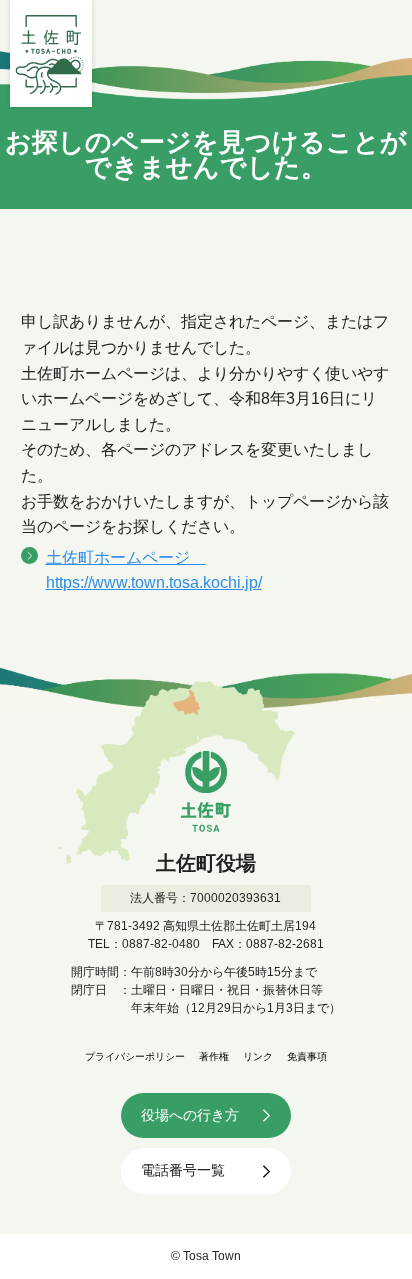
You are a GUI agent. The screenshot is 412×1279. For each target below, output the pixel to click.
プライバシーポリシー (135, 1056)
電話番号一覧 (183, 1170)
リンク (258, 1056)
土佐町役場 (51, 53)
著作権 (214, 1056)
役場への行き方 (190, 1115)
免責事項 (307, 1056)
